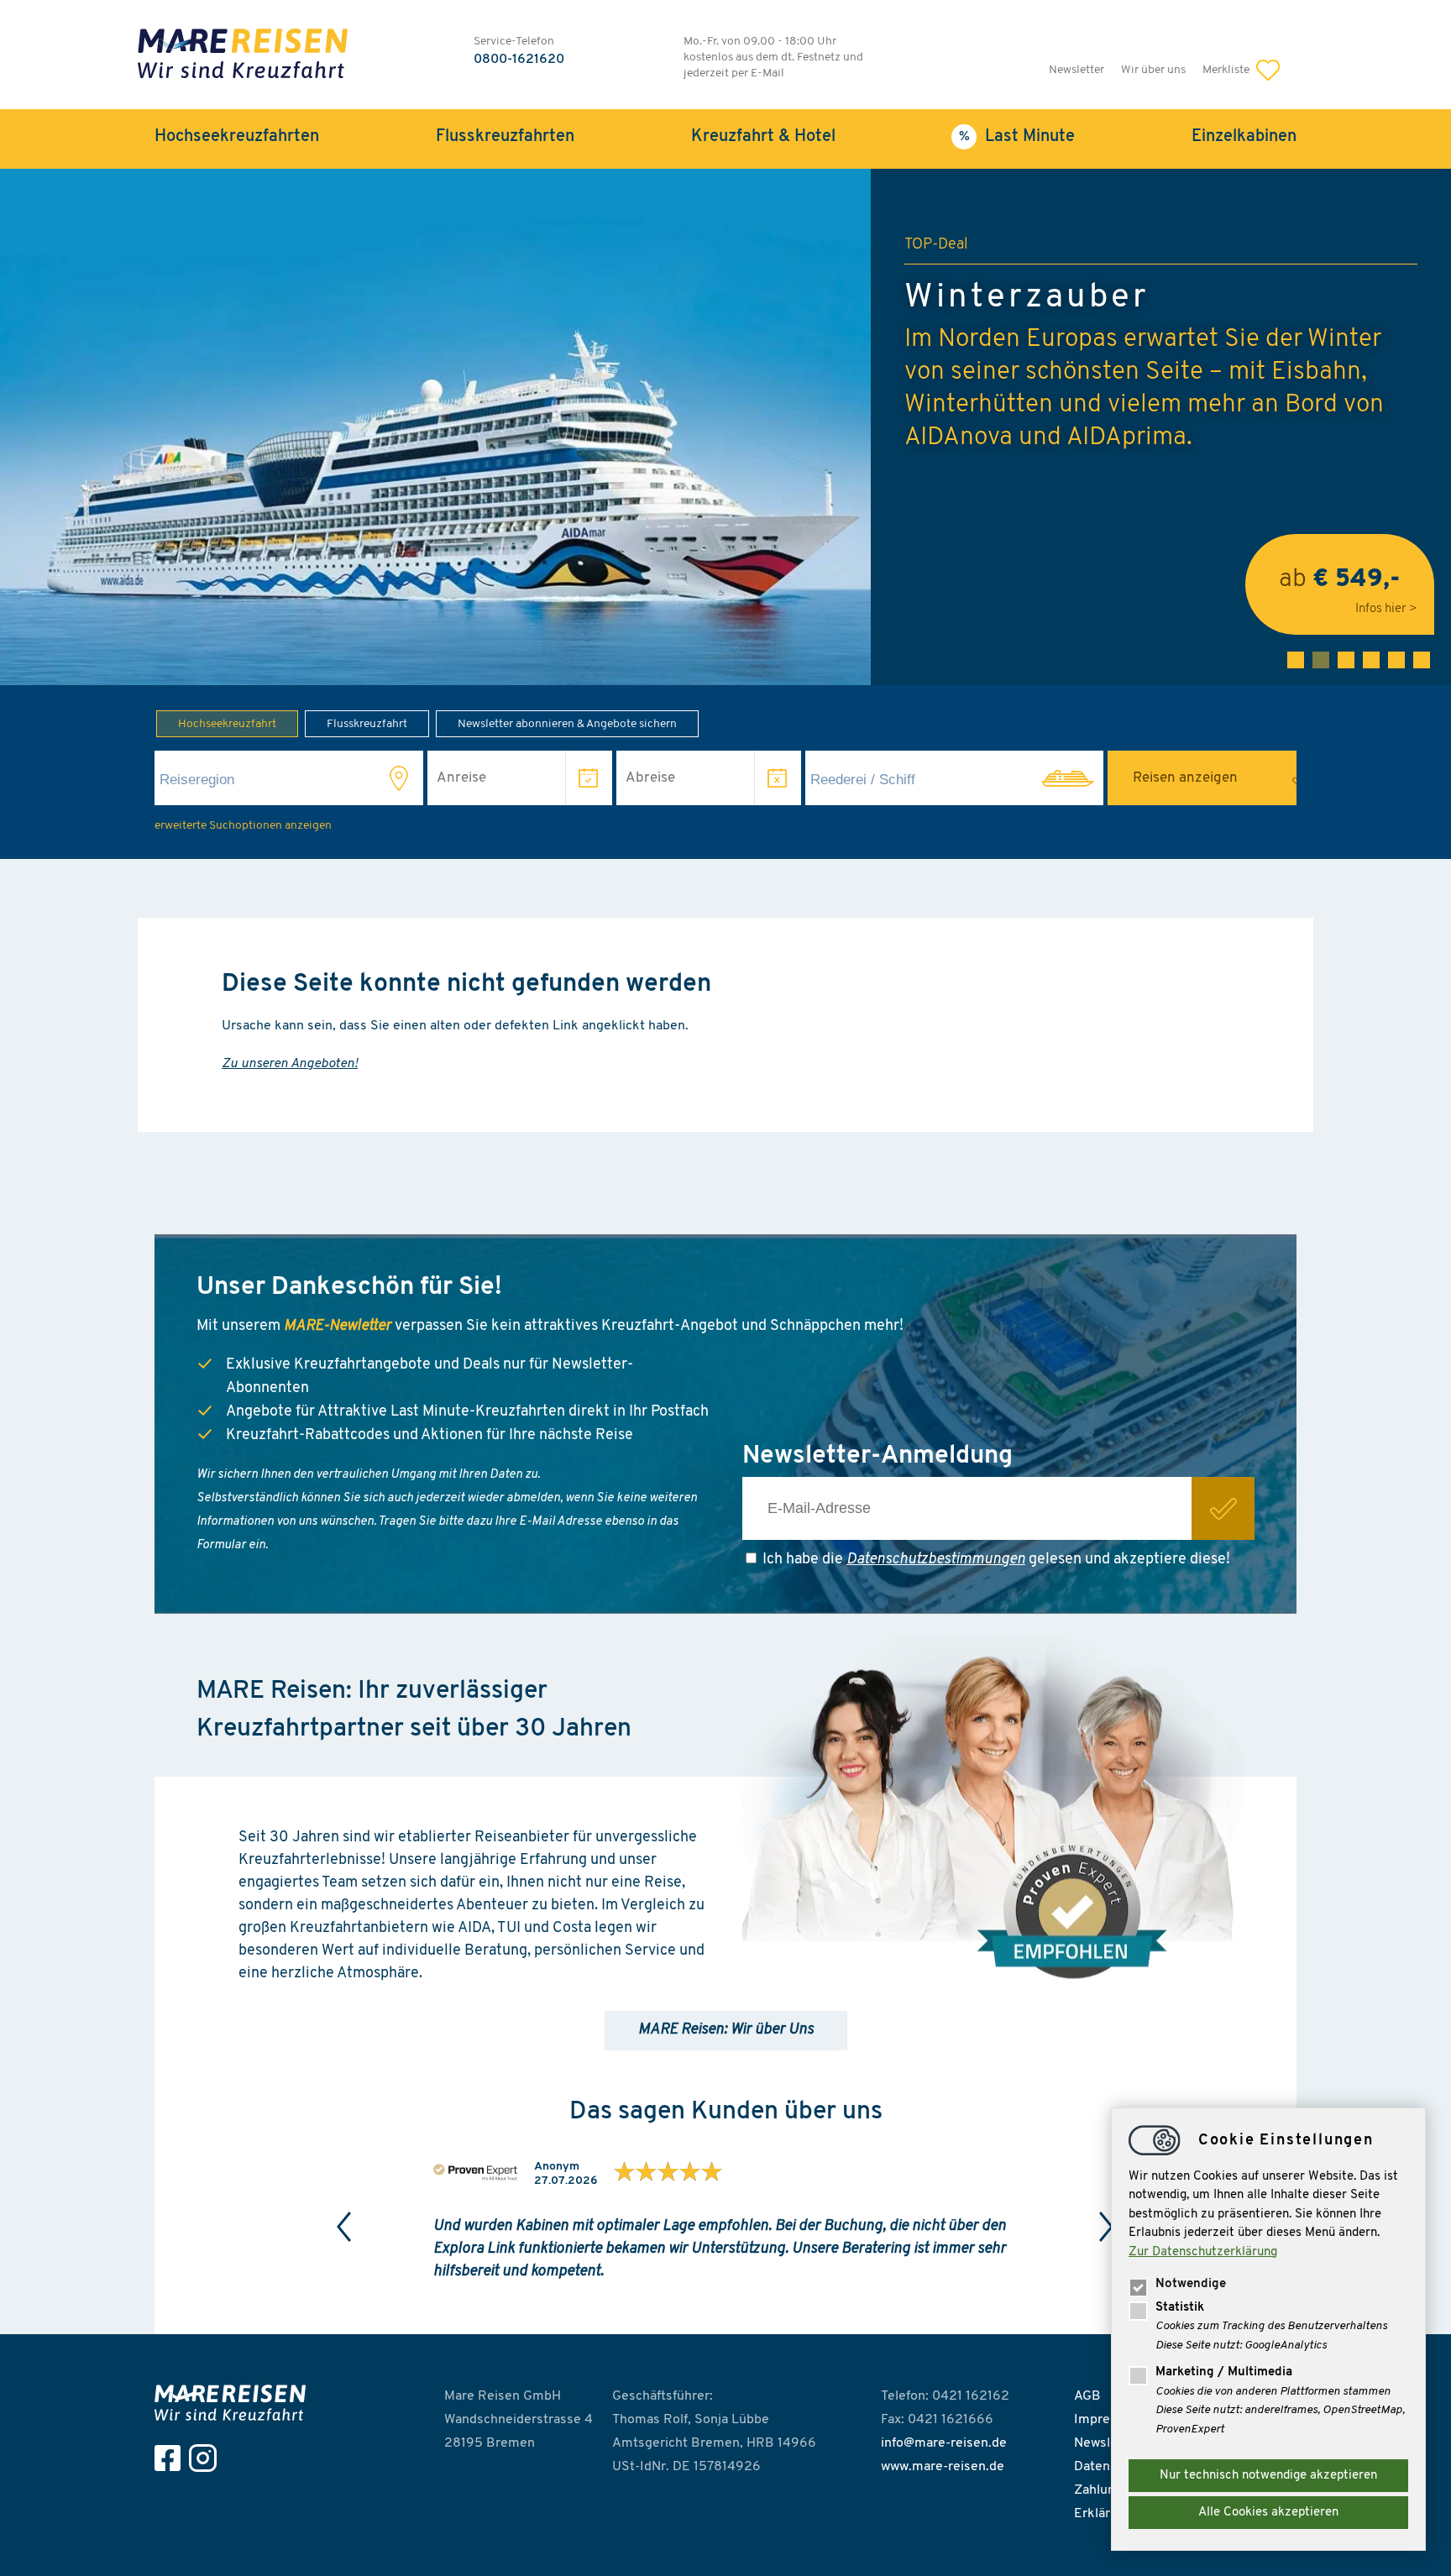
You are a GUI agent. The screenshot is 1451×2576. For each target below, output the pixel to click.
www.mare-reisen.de (943, 2467)
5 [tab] (1396, 660)
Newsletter (1076, 70)
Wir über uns (1153, 70)
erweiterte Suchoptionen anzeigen (243, 826)
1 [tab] (1296, 660)
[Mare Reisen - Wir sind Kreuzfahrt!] (243, 56)
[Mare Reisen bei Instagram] (207, 2458)
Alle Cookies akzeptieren (1268, 2513)
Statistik (1180, 2308)
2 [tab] (1321, 660)
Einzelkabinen (1244, 137)
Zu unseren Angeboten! (290, 1064)
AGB (1087, 2396)
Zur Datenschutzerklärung (1203, 2252)
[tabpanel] (725, 427)
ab (1340, 584)
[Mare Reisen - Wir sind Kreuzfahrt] (234, 2403)
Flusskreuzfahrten (505, 137)
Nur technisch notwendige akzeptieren (1268, 2476)
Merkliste (1227, 70)
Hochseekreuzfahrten (237, 137)
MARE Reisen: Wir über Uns (726, 2030)
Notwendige (1191, 2284)
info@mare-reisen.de (944, 2443)
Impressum (1108, 2420)
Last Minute (1030, 137)
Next (1107, 2227)
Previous (344, 2227)
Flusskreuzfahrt (367, 724)
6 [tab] (1422, 660)
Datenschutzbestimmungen (936, 1560)
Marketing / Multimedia (1224, 2372)
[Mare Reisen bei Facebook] (172, 2458)
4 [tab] (1371, 660)
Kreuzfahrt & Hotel (763, 137)
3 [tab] (1346, 660)
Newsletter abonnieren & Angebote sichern (567, 724)
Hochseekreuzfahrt (227, 724)
